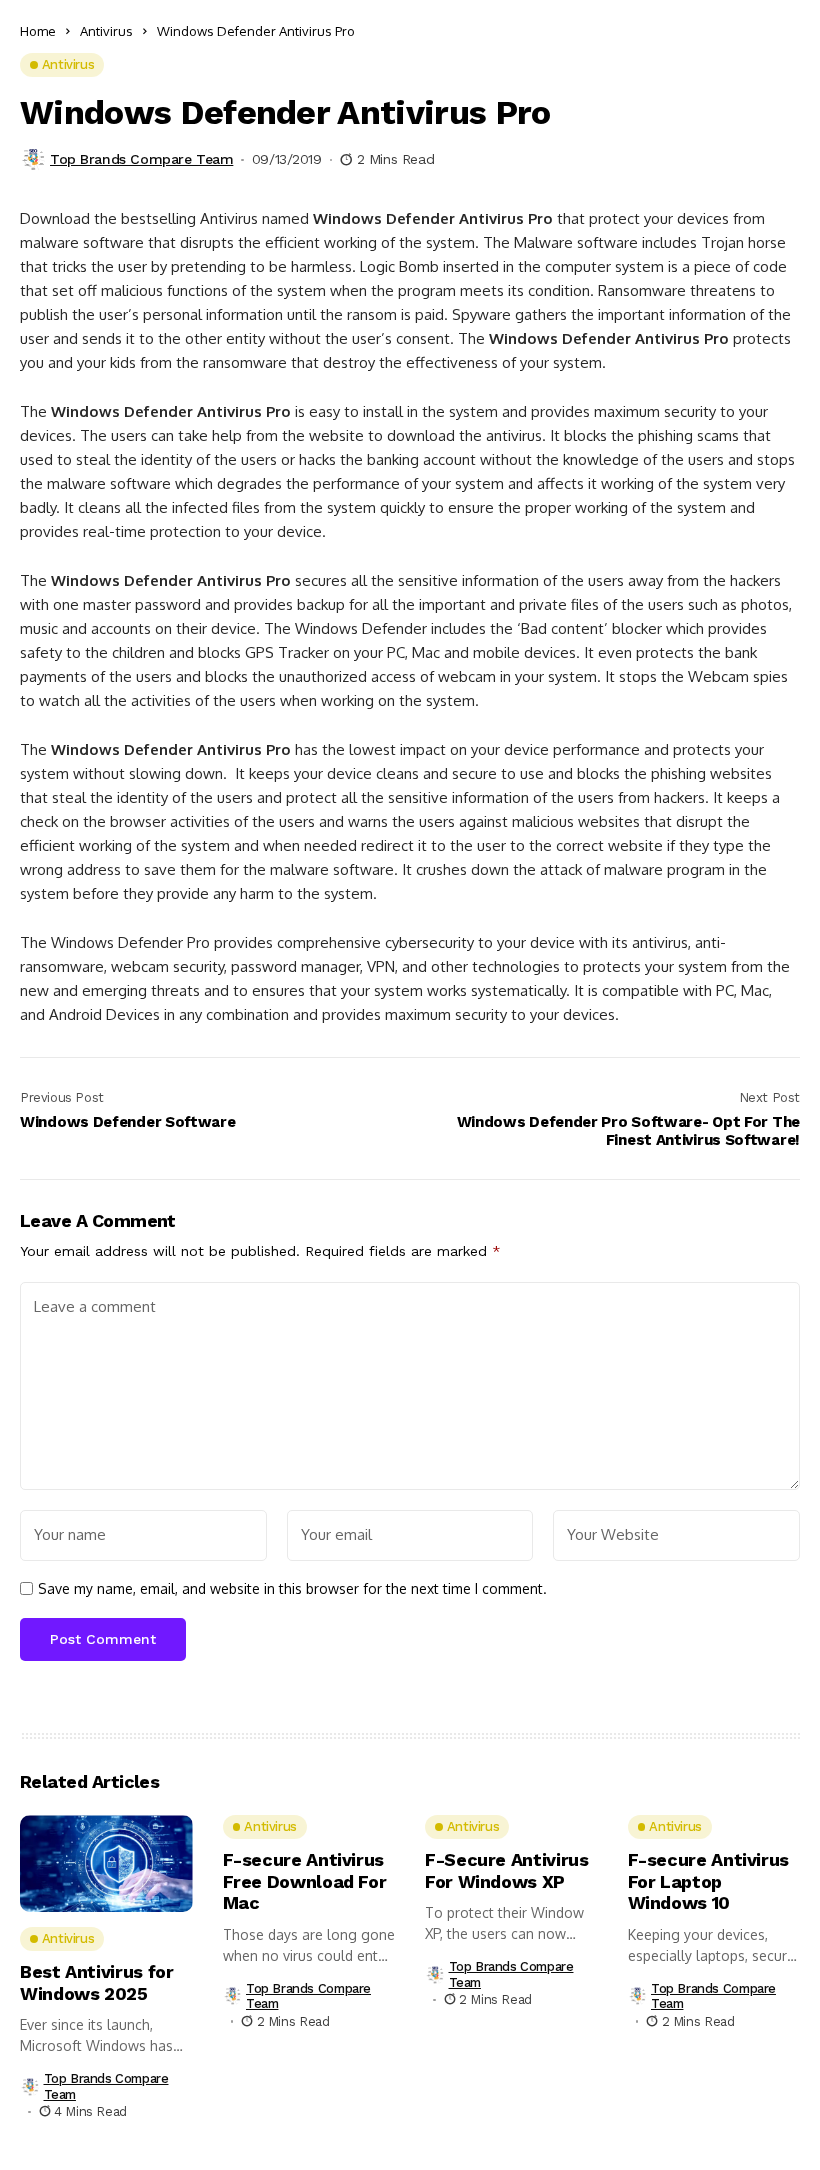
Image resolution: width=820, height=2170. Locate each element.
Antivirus (106, 31)
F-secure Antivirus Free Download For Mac (305, 1881)
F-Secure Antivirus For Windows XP (507, 1870)
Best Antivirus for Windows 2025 (97, 1982)
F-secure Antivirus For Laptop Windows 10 (709, 1881)
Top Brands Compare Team (141, 159)
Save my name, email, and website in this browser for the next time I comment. (292, 1589)
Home (38, 31)
